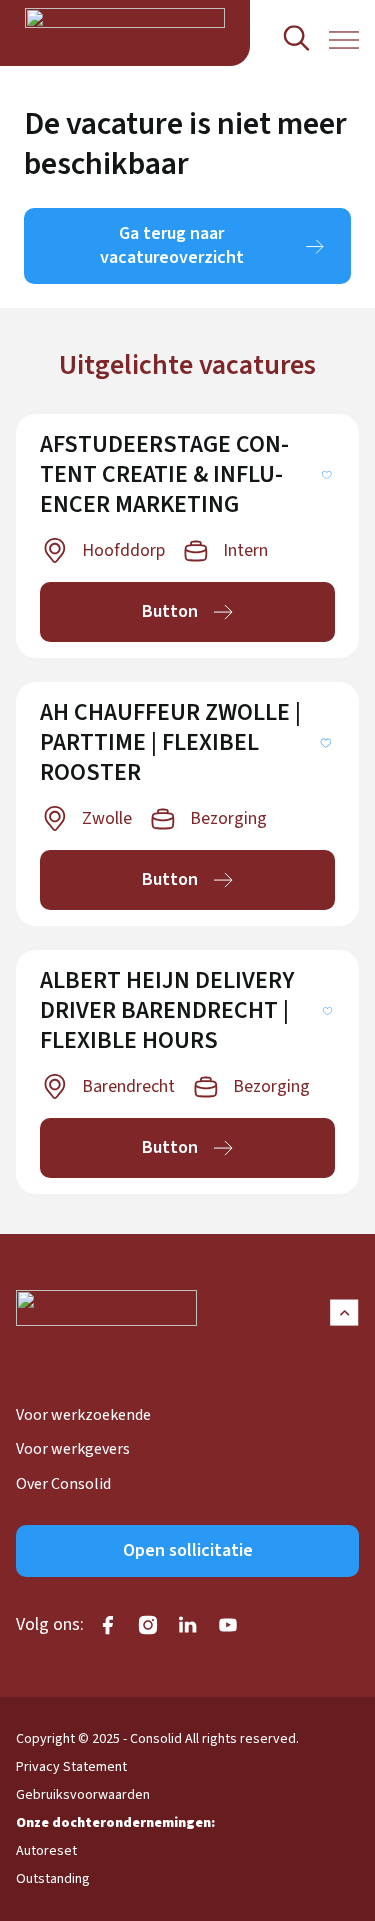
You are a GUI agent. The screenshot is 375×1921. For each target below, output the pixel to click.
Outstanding (53, 1879)
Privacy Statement (71, 1767)
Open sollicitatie (188, 1550)
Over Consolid (63, 1484)
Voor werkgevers (73, 1449)
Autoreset (46, 1851)
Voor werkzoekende (83, 1415)
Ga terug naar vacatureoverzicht (172, 245)
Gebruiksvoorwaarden (83, 1795)
